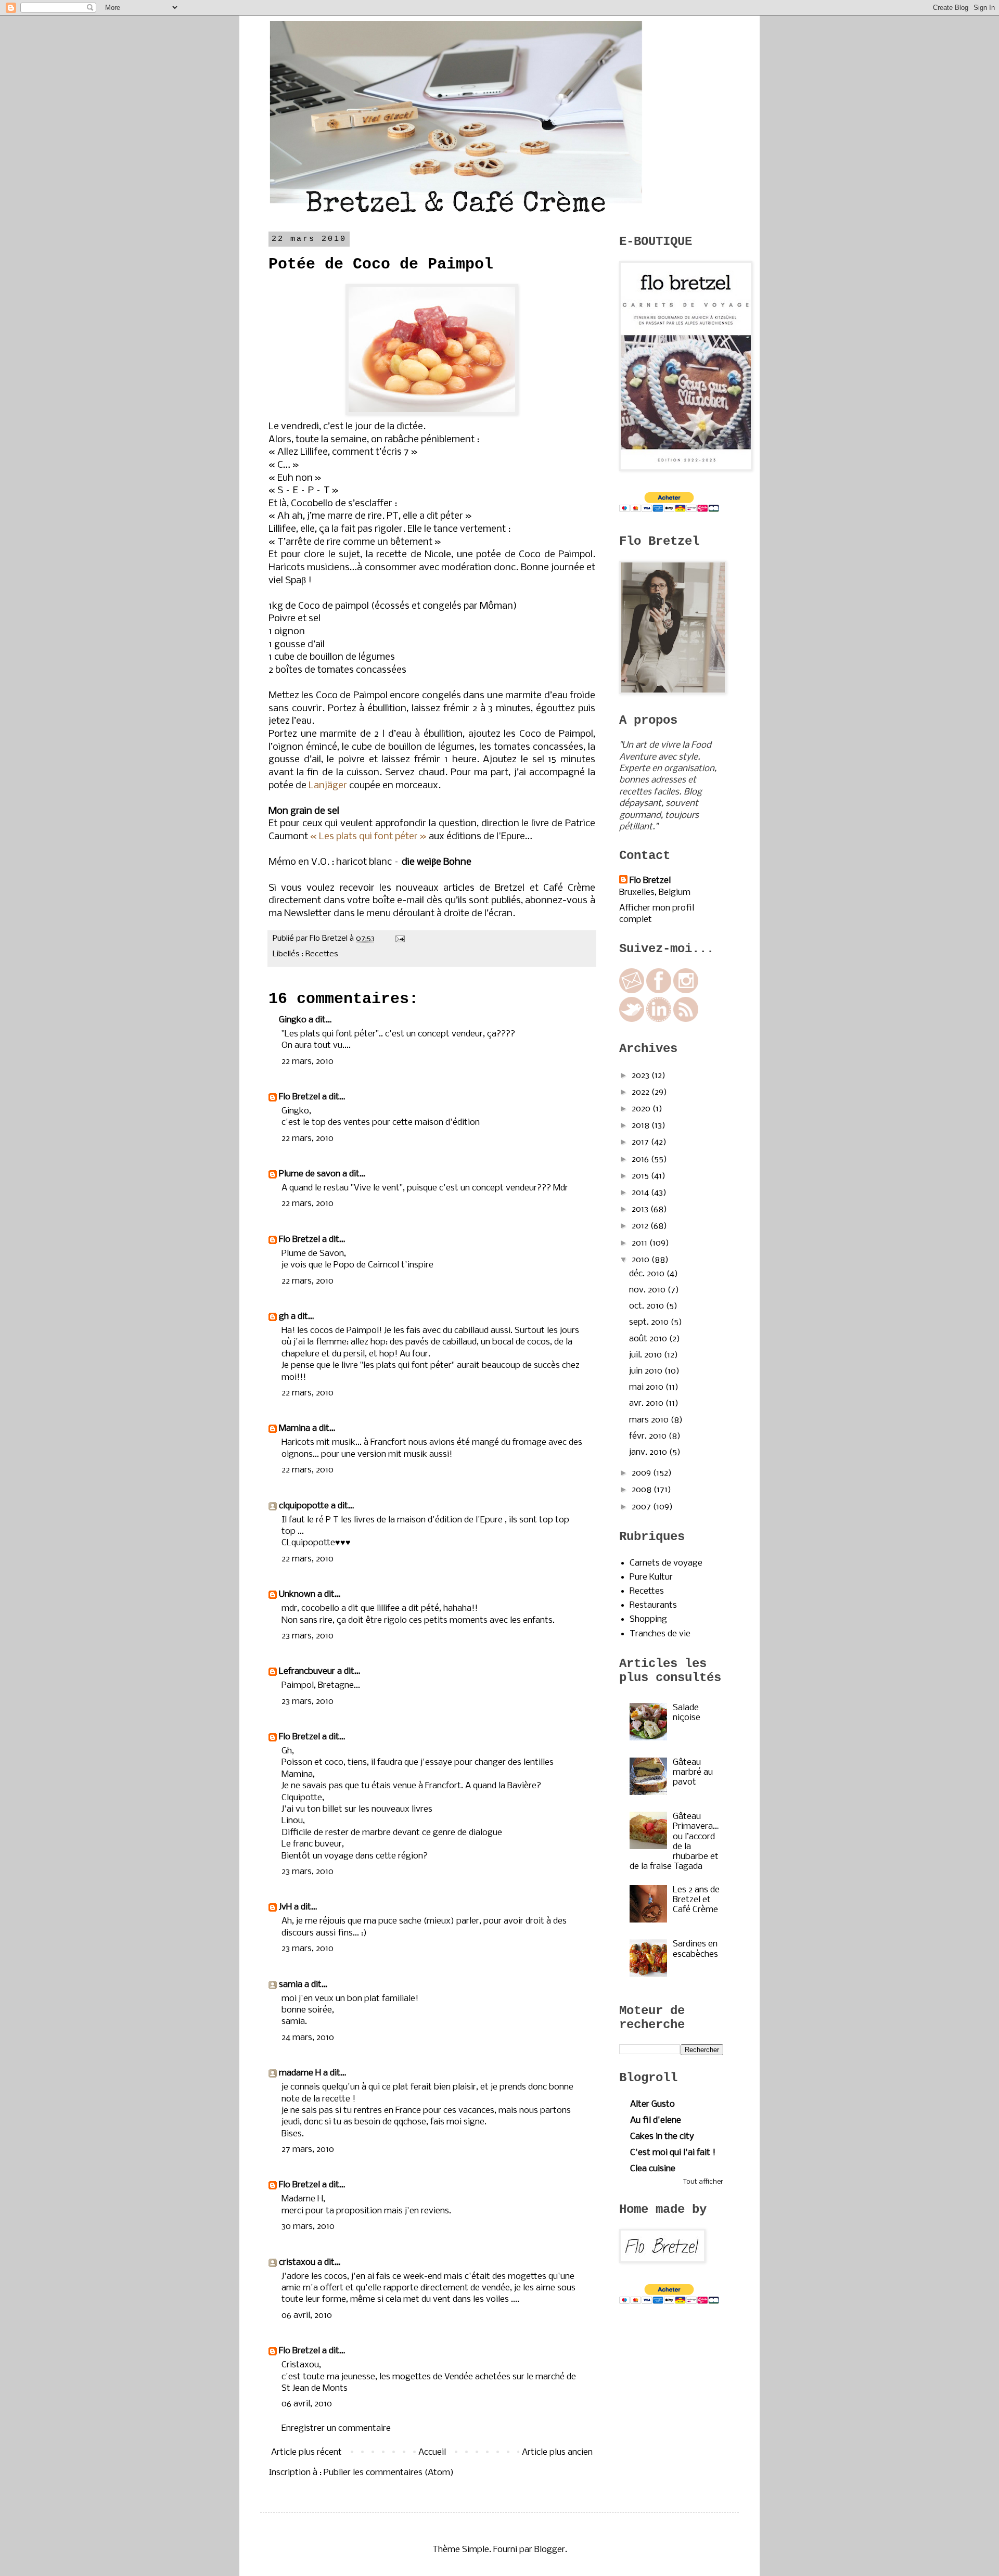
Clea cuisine (653, 2169)
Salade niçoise (687, 1713)
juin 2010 (647, 1371)
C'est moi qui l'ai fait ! (673, 2153)
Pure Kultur (651, 1577)
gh (284, 1317)
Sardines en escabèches (695, 1949)
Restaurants (653, 1605)
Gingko (293, 1020)
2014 (641, 1193)
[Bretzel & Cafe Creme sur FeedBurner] (686, 1020)
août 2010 (649, 1339)
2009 (642, 1473)
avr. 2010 (647, 1404)
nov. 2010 (648, 1290)
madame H (300, 2073)
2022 (642, 1092)
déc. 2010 (648, 1274)
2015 (641, 1176)
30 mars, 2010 (308, 2227)
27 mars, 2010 (308, 2150)
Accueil (432, 2452)
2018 (642, 1126)
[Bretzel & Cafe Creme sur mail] (632, 991)
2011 (641, 1243)
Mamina (294, 1428)
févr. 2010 (649, 1436)
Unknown (297, 1594)
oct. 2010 (648, 1306)
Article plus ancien (557, 2452)
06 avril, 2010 (307, 2316)
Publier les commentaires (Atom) (389, 2473)
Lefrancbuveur (307, 1671)
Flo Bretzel (299, 1097)
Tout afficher (703, 2182)
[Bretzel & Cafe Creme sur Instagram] (686, 991)
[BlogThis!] (362, 954)
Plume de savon (310, 1174)
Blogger (550, 2550)
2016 (641, 1159)
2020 (642, 1109)
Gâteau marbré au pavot (693, 1772)
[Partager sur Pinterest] (392, 954)
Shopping (648, 1619)
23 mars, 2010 (308, 1636)
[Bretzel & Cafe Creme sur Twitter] (632, 1020)
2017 (641, 1142)
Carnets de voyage (666, 1563)
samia (291, 1985)
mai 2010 (647, 1387)
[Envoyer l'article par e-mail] (398, 939)
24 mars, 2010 (308, 2038)
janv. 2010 (649, 1452)
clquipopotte (304, 1506)
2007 (642, 1507)
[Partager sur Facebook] (382, 954)
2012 (641, 1226)
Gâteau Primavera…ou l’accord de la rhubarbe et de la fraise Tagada (674, 1842)
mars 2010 (650, 1420)
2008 (643, 1490)
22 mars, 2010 (308, 1062)
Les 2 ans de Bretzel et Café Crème (696, 1900)
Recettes (322, 954)
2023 (642, 1076)
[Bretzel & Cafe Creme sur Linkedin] (659, 1020)
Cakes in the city (662, 2137)
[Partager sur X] (372, 954)
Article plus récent (306, 2452)
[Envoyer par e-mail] (352, 954)
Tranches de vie (660, 1634)
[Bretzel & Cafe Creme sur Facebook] (659, 991)
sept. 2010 (650, 1322)
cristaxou (297, 2263)
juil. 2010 (646, 1355)
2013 (641, 1209)
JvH (285, 1907)
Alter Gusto (652, 2104)
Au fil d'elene (656, 2120)
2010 (642, 1260)
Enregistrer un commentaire (336, 2428)
